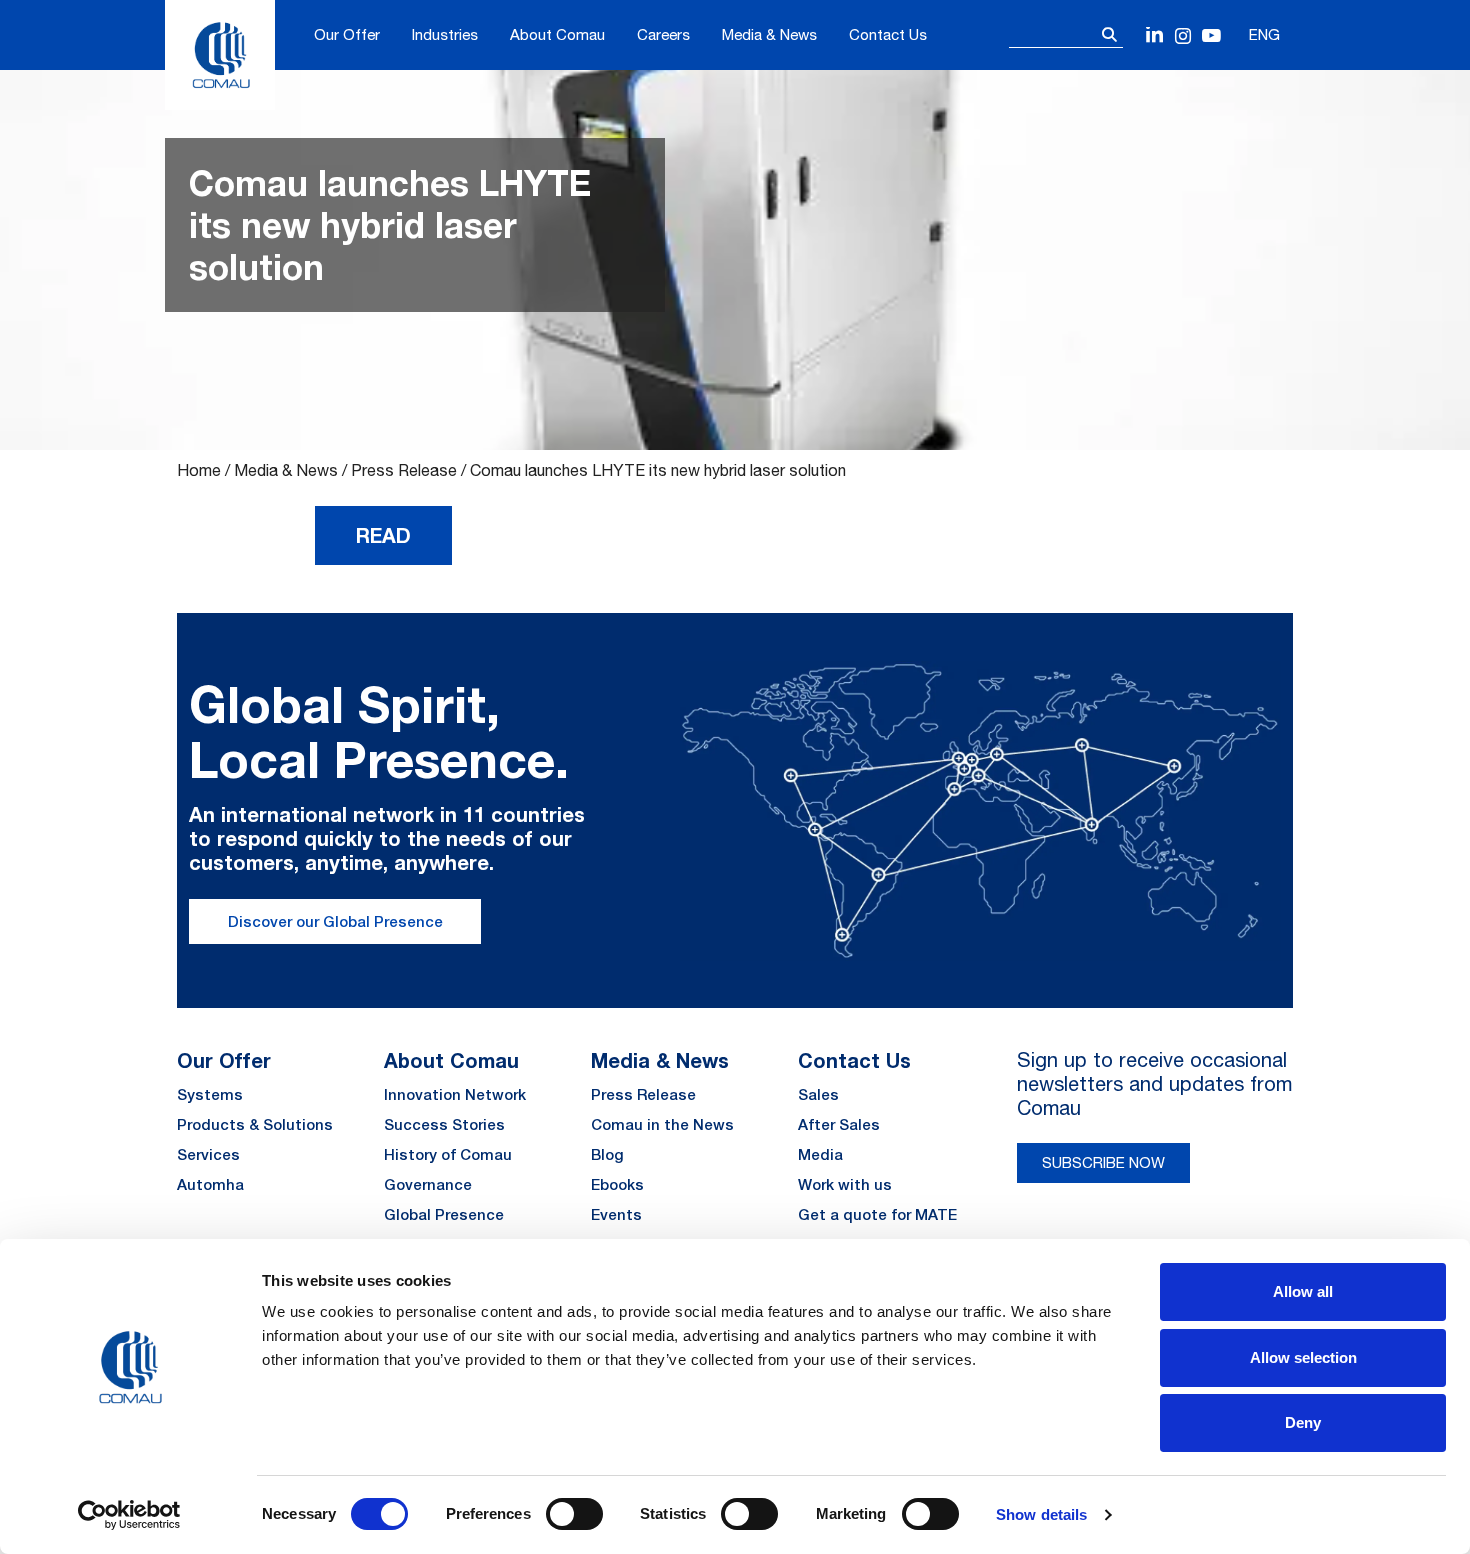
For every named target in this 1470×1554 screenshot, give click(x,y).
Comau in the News (662, 1124)
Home (199, 470)
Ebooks (617, 1184)
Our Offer (347, 34)
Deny (1303, 1422)
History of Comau (448, 1154)
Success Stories (444, 1124)
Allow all (1303, 1291)
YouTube (1211, 36)
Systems (210, 1094)
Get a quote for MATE (877, 1214)
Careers (663, 34)
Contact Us (888, 34)
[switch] (574, 1514)
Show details (1041, 1514)
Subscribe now (1103, 1162)
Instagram (1183, 36)
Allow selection (1303, 1357)
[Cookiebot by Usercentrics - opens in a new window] (129, 1515)
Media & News (769, 34)
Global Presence (444, 1214)
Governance (428, 1184)
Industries (445, 34)
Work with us (845, 1184)
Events (616, 1214)
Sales (818, 1094)
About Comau (557, 34)
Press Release (404, 470)
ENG (1264, 34)
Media (820, 1154)
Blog (607, 1154)
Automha (210, 1184)
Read (383, 535)
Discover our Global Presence (335, 921)
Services (208, 1154)
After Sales (839, 1124)
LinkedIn (1155, 36)
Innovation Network (455, 1094)
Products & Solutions (255, 1124)
